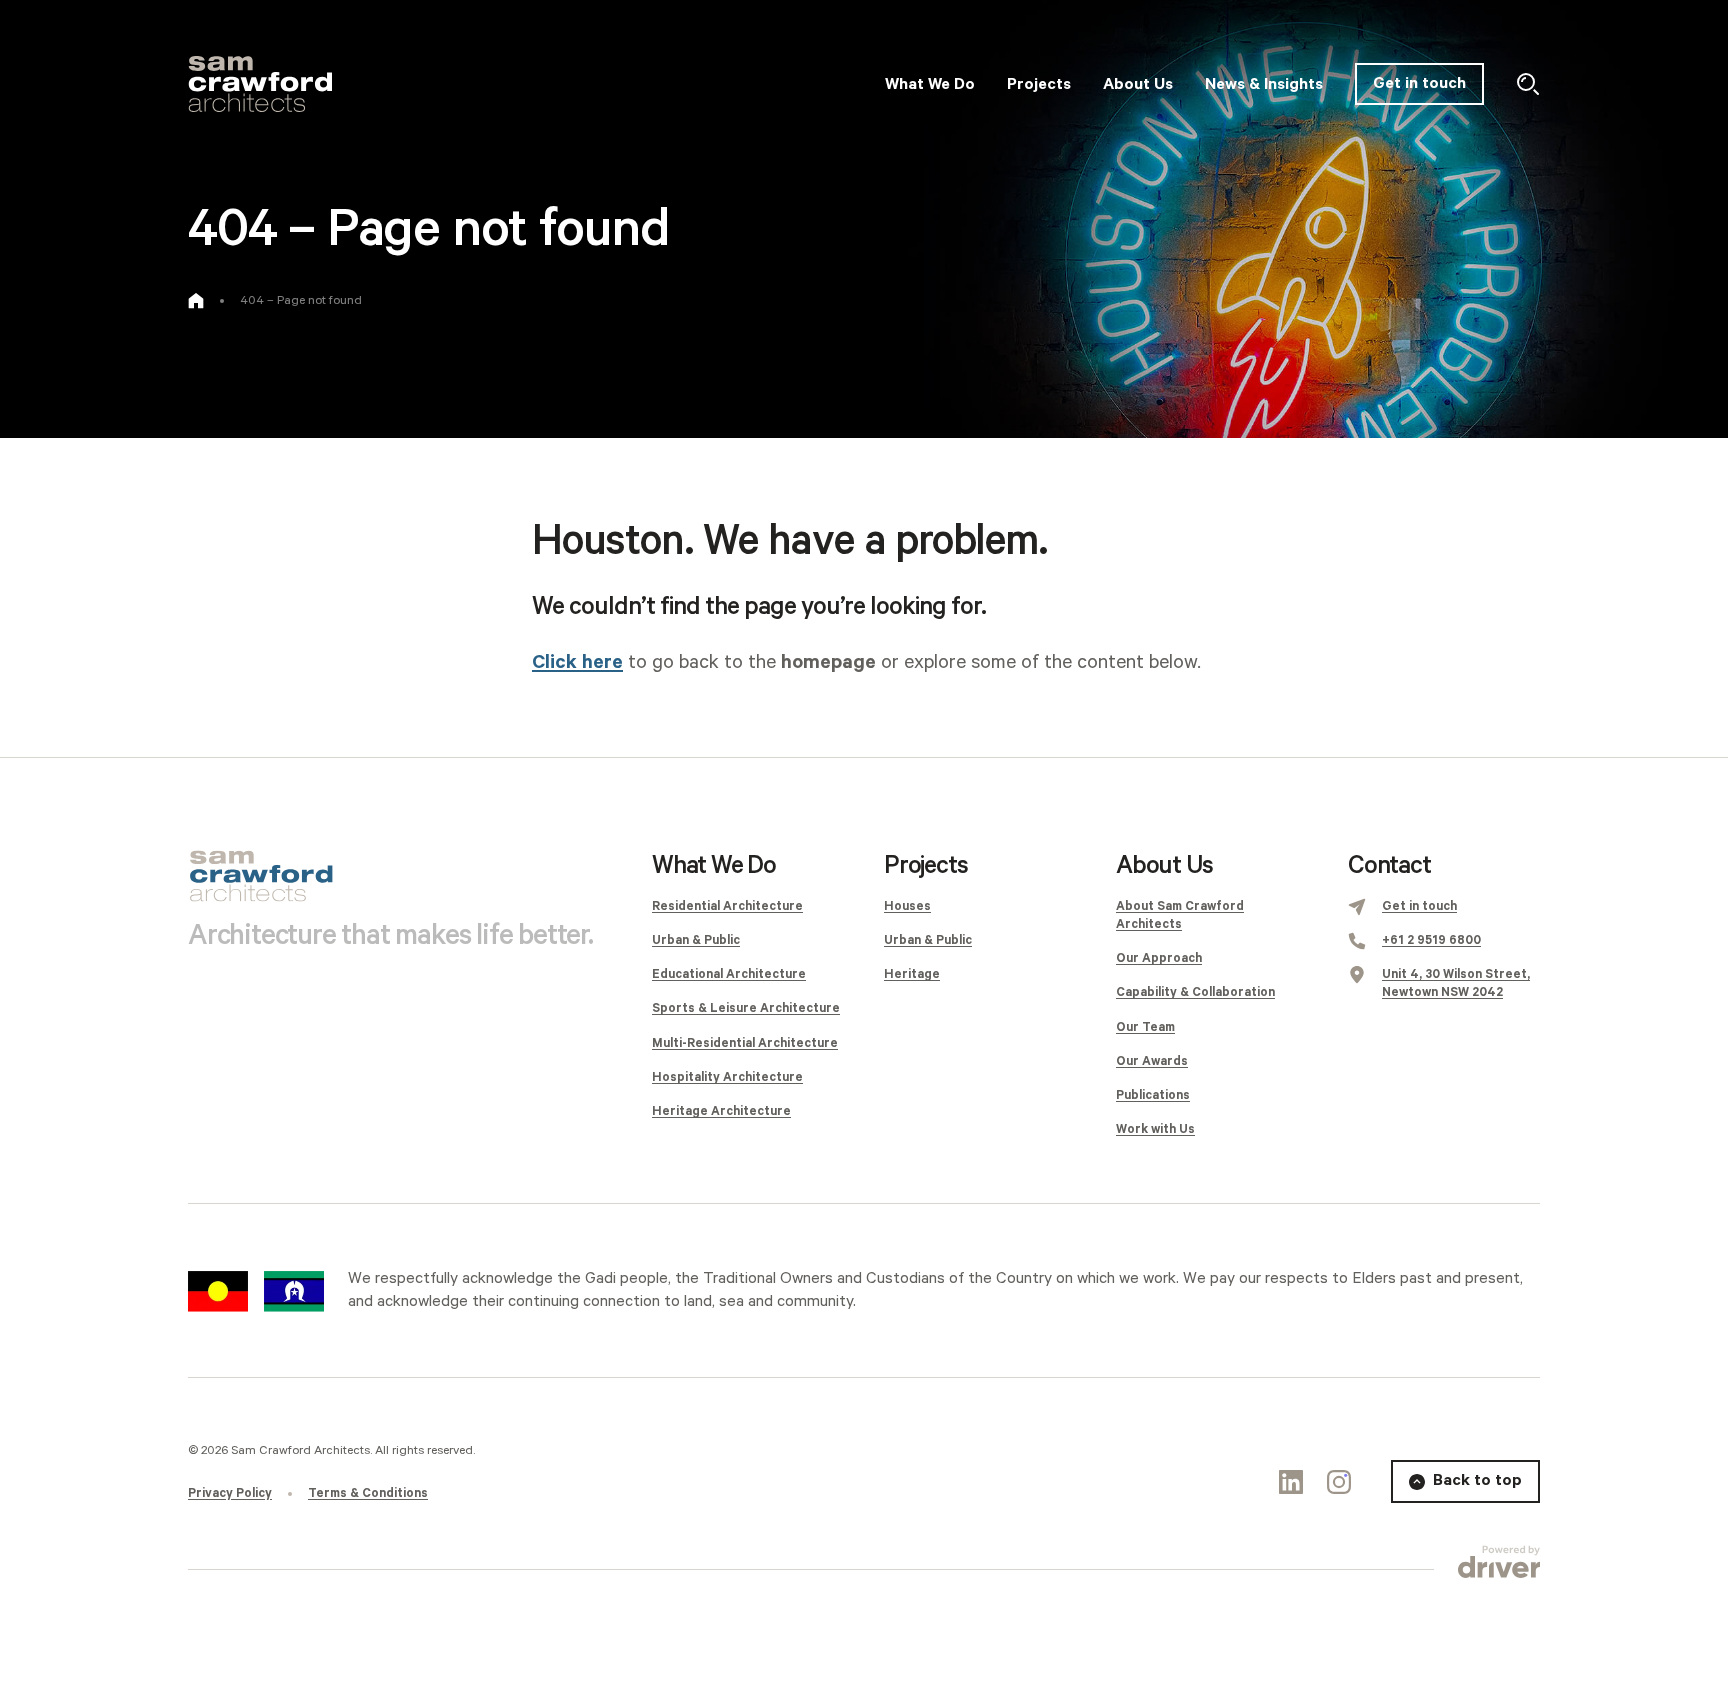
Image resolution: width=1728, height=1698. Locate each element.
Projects (925, 866)
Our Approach (1159, 958)
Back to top (1477, 1480)
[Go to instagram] (1339, 1482)
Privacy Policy (230, 1493)
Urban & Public (696, 940)
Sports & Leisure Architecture (746, 1008)
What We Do (714, 866)
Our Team (1145, 1027)
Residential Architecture (727, 906)
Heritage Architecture (721, 1111)
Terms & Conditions (368, 1493)
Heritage (912, 974)
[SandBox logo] (260, 84)
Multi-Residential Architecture (745, 1043)
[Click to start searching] (1528, 84)
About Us (1164, 866)
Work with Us (1155, 1129)
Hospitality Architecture (727, 1077)
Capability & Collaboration (1195, 992)
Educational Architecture (729, 974)
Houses (907, 906)
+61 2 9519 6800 (1431, 940)
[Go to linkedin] (1291, 1482)
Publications (1153, 1095)
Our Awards (1152, 1061)
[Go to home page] (196, 301)
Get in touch (1419, 83)
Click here (577, 662)
